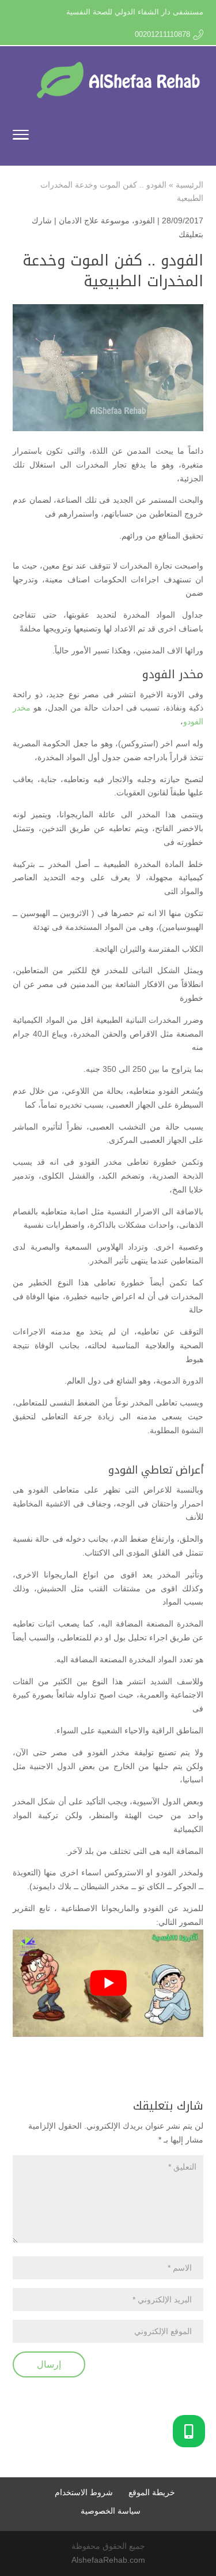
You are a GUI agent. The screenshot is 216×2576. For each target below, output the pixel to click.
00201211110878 (162, 34)
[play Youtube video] (108, 1983)
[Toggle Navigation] (21, 137)
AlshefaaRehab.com (108, 2560)
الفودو (145, 220)
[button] (189, 2431)
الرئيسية (190, 185)
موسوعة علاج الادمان (94, 220)
